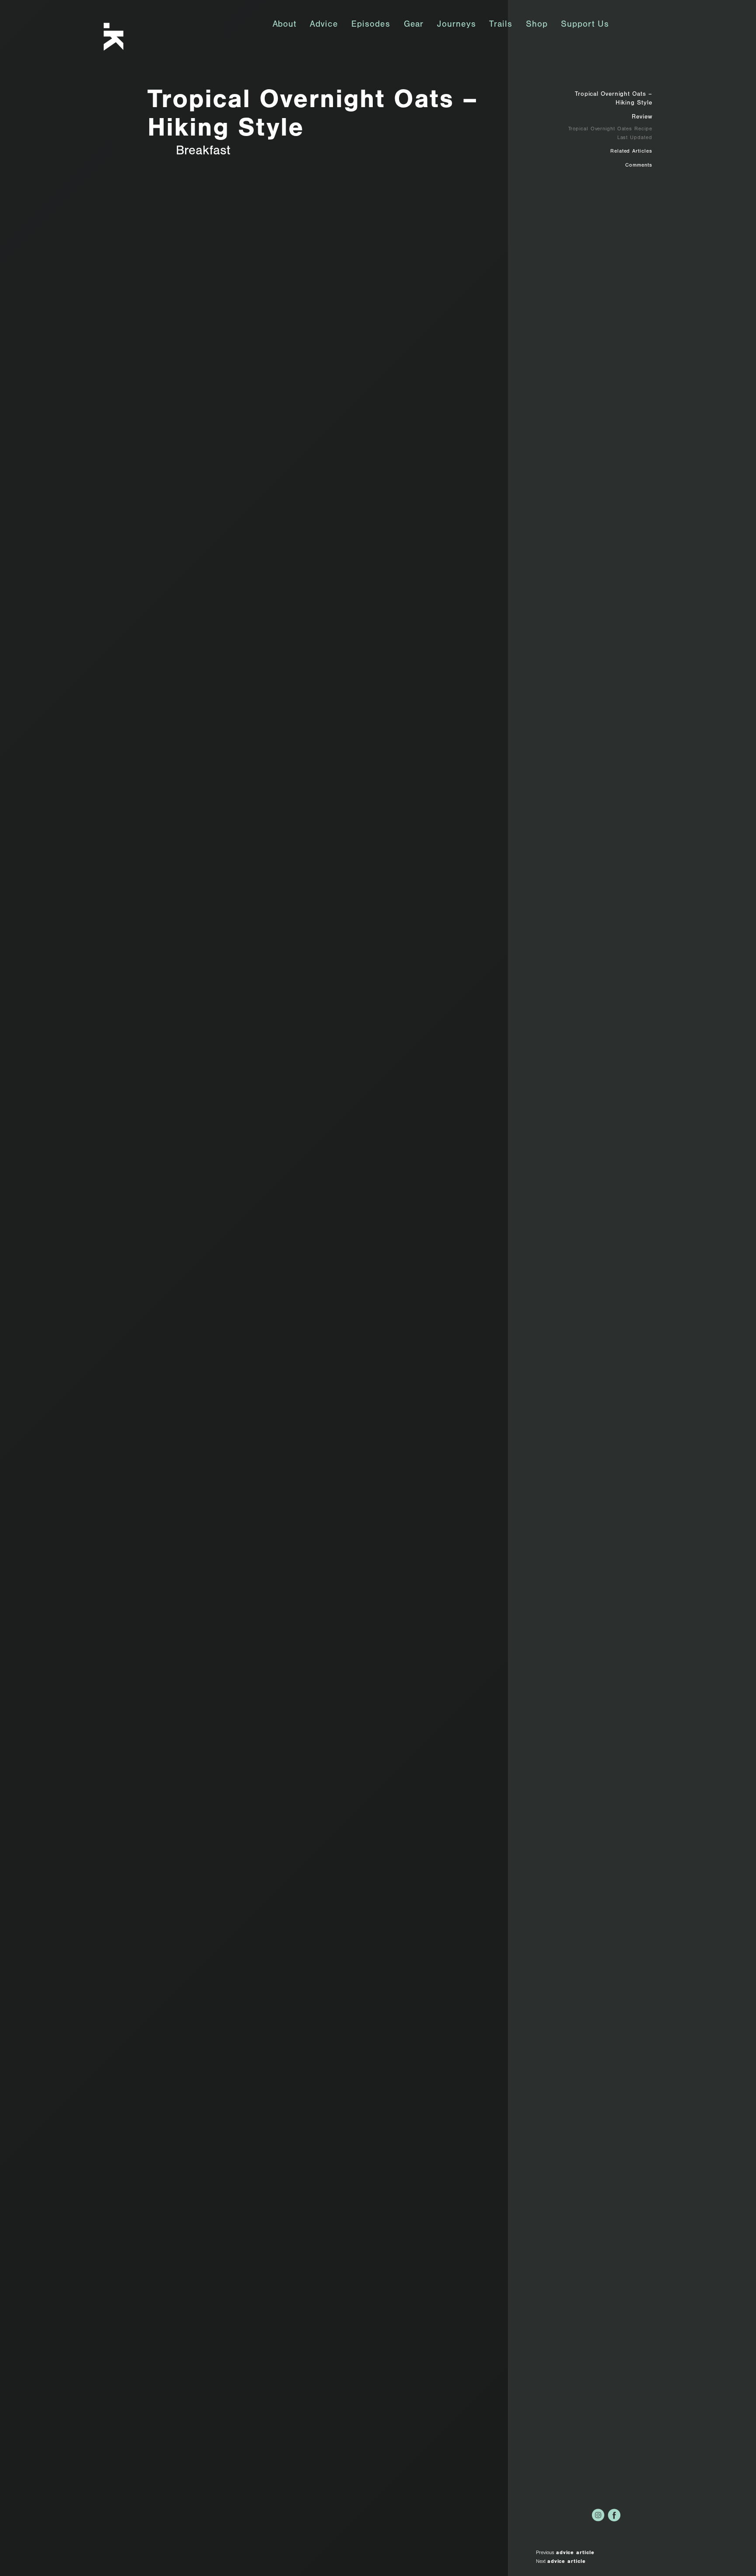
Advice (324, 25)
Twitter (630, 2515)
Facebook (614, 2515)
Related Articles (631, 152)
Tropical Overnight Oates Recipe (610, 129)
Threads (646, 2515)
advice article (575, 2553)
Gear (414, 25)
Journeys (456, 25)
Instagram (598, 2515)
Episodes (371, 25)
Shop (537, 25)
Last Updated (635, 138)
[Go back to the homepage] (126, 37)
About (285, 25)
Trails (500, 25)
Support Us (585, 25)
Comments (639, 166)
